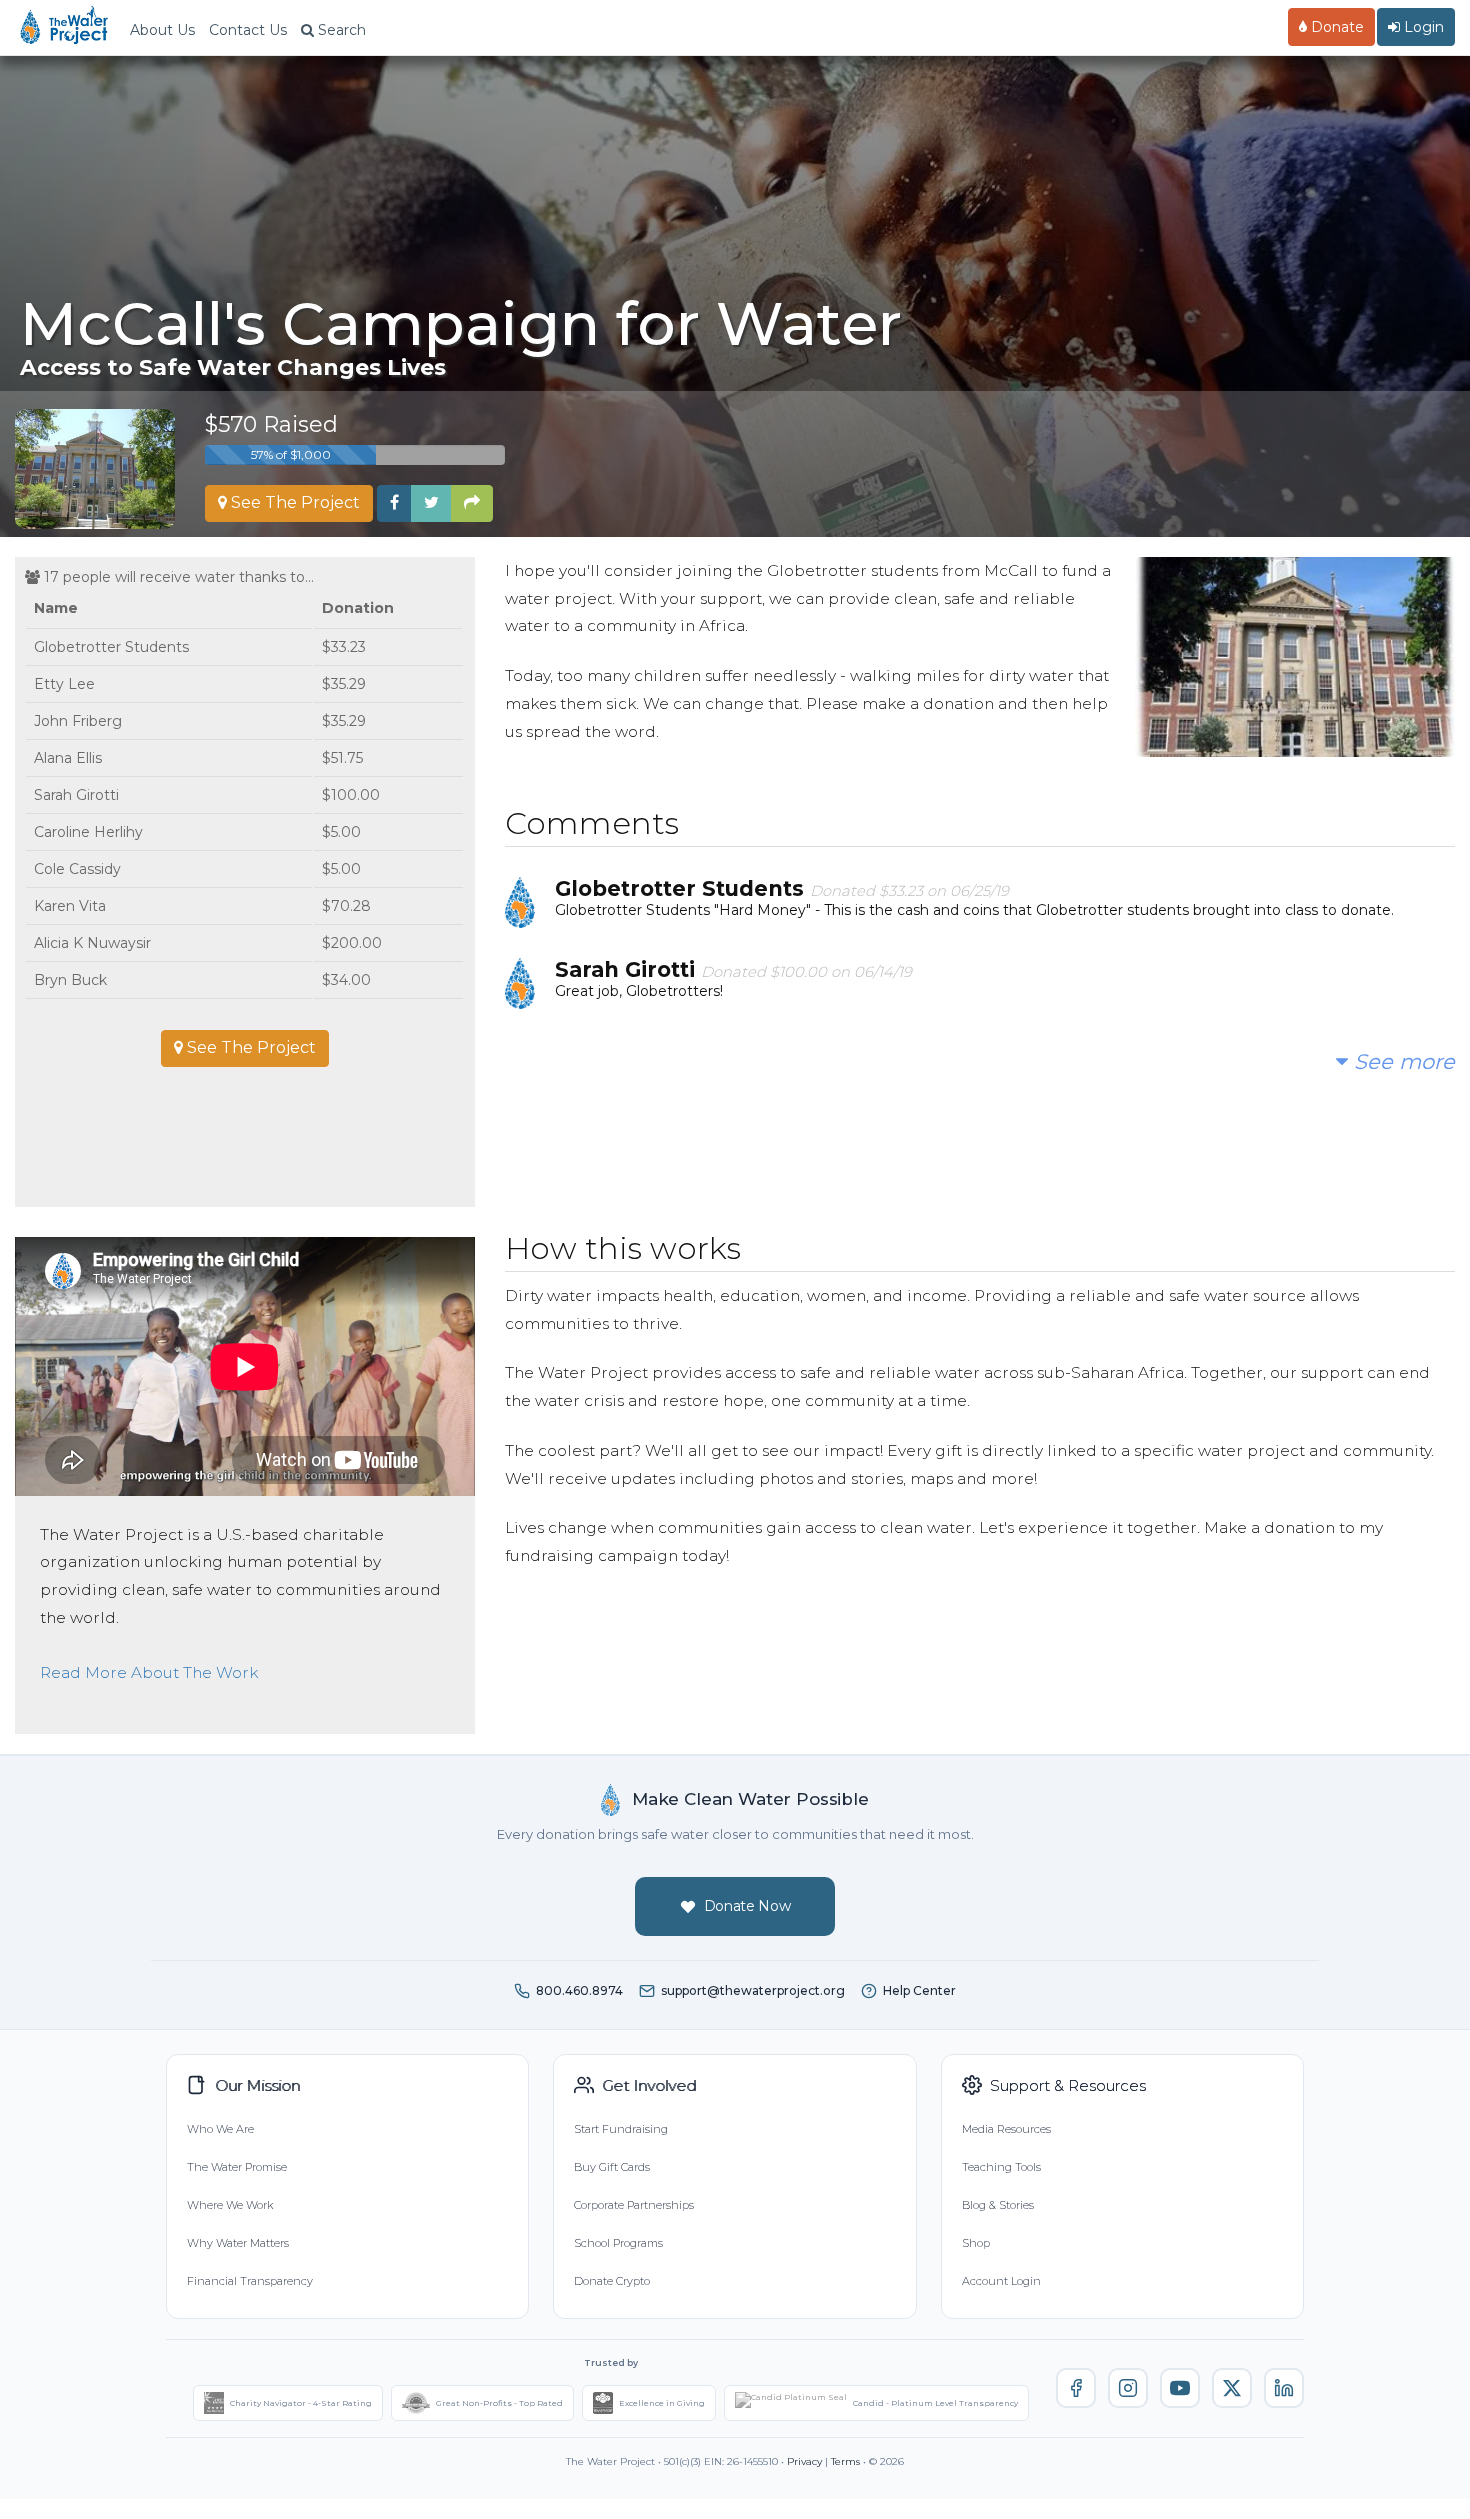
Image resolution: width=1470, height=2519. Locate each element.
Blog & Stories (998, 2205)
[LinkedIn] (1284, 2388)
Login (1422, 27)
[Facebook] (1076, 2388)
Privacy (804, 2461)
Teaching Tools (1001, 2167)
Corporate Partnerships (634, 2205)
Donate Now (747, 1906)
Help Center (919, 1990)
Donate (1335, 27)
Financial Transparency (250, 2281)
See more (1401, 1061)
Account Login (1001, 2281)
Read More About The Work (149, 1672)
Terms (845, 2461)
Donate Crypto (612, 2281)
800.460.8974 (579, 1990)
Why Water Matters (238, 2243)
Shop (976, 2243)
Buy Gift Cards (612, 2167)
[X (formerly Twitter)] (1232, 2388)
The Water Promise (237, 2167)
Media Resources (1006, 2129)
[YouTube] (1180, 2388)
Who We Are (220, 2129)
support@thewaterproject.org (753, 1990)
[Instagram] (1128, 2388)
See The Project (293, 502)
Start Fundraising (621, 2129)
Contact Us (248, 30)
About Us (162, 30)
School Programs (618, 2243)
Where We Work (230, 2205)
